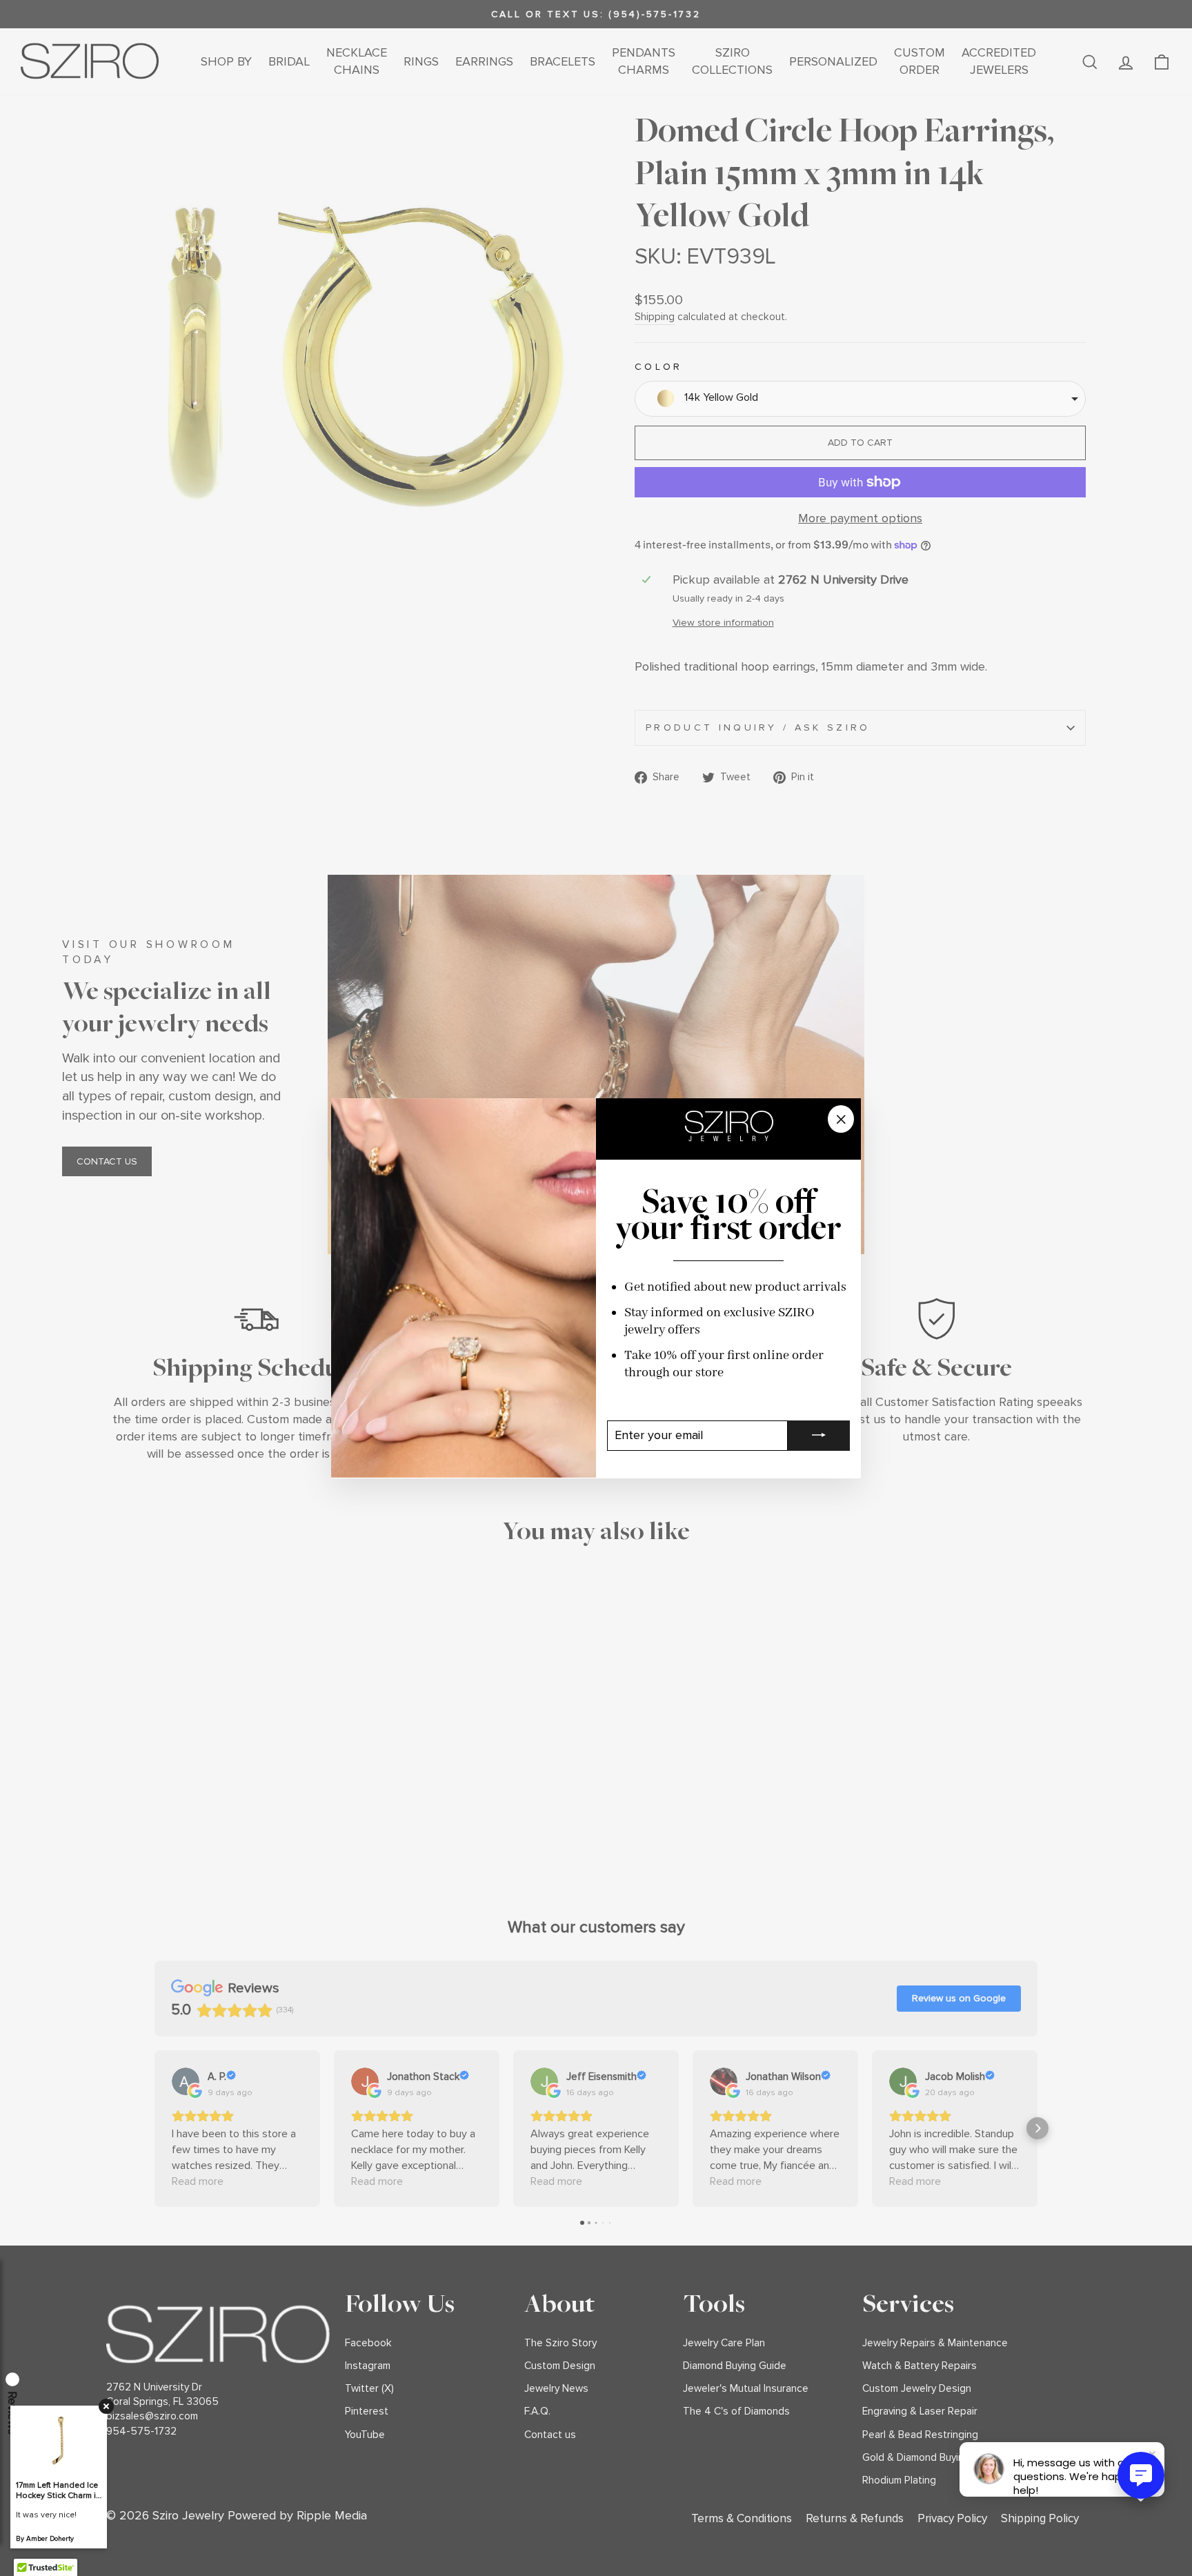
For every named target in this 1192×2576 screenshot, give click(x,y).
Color (659, 367)
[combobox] (860, 399)
